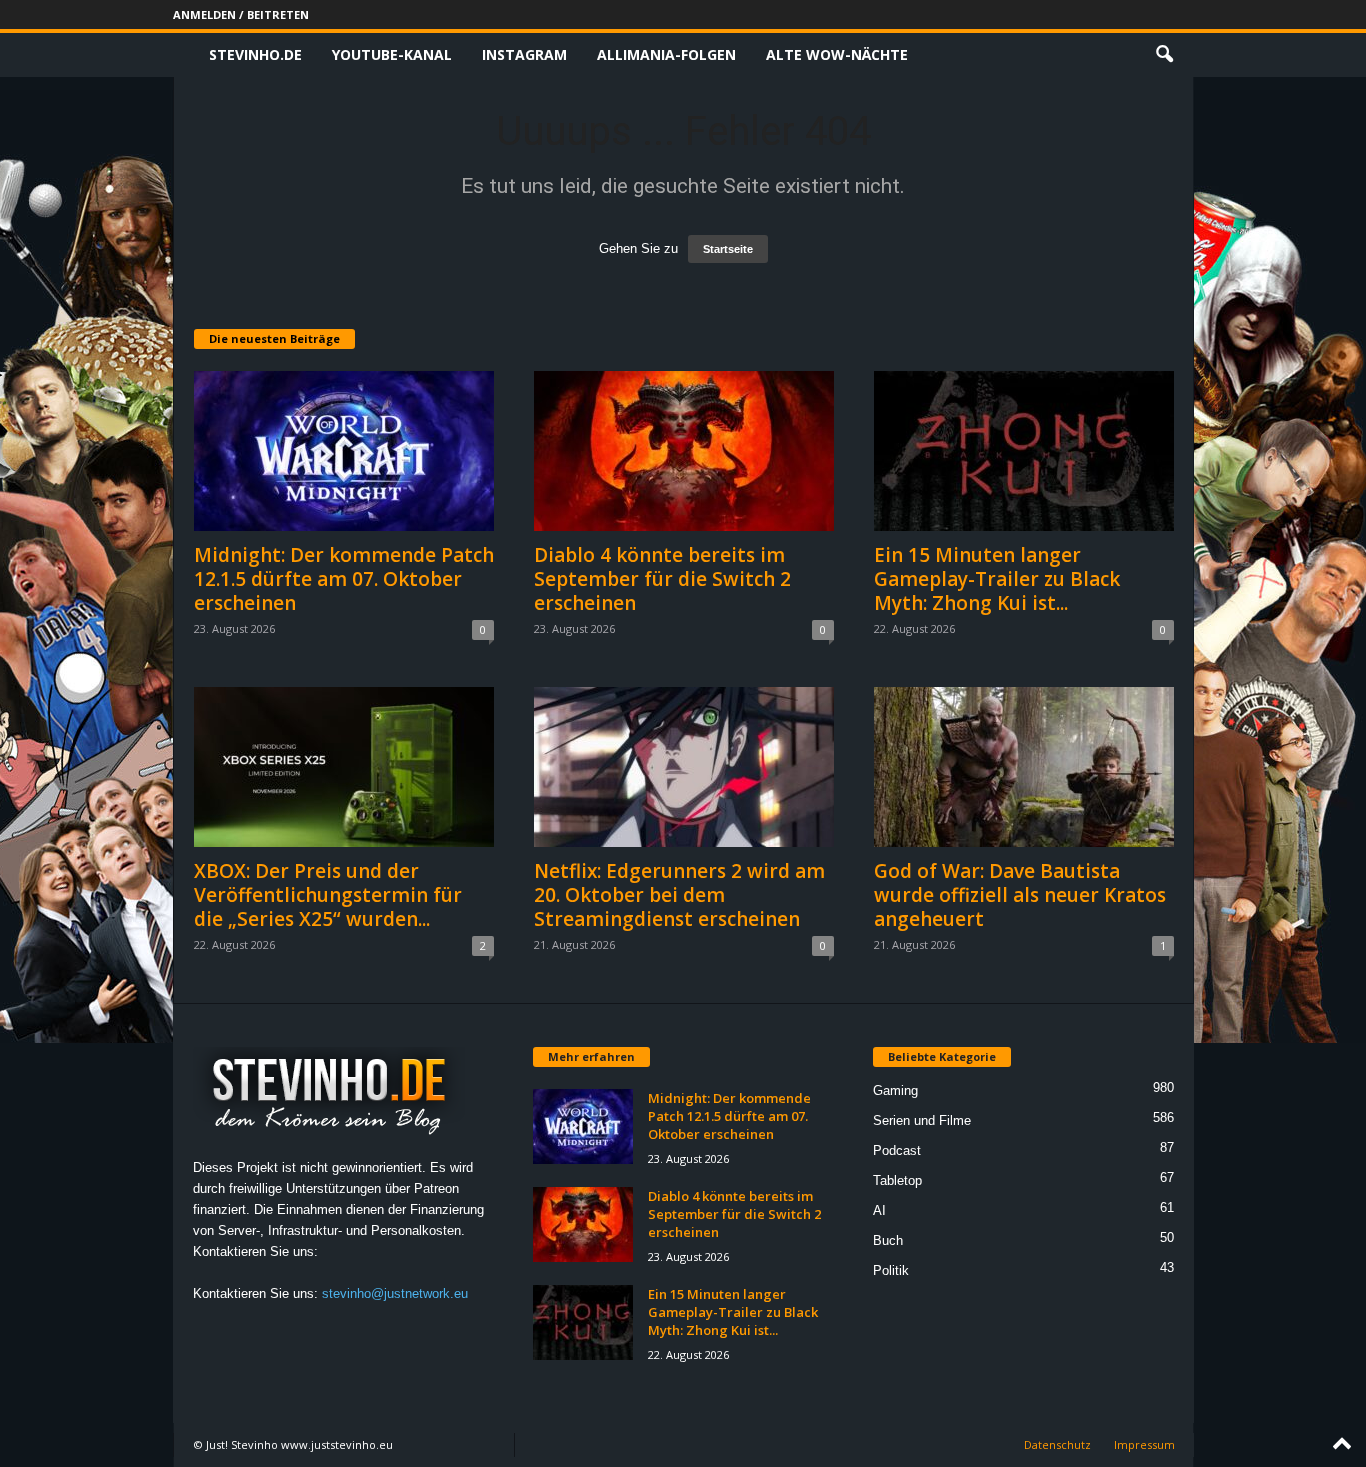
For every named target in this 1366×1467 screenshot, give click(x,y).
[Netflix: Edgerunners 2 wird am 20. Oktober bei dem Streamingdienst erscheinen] (684, 767)
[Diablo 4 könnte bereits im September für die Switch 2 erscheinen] (684, 451)
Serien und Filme (922, 1120)
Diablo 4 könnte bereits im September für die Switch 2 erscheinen (662, 579)
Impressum (1144, 1444)
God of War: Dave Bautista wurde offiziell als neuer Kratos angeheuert (1020, 895)
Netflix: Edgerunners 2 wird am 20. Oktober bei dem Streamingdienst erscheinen (679, 895)
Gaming (895, 1090)
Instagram (524, 54)
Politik (891, 1270)
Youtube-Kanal (392, 54)
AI (879, 1210)
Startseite (728, 249)
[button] (1164, 55)
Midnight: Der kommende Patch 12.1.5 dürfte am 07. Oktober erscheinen (344, 579)
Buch (888, 1240)
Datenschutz (1057, 1444)
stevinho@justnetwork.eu (395, 1293)
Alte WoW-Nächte (837, 54)
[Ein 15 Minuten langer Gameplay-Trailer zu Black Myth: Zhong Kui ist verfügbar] (1024, 451)
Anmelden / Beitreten (241, 14)
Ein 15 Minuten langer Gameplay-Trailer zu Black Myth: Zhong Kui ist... (997, 579)
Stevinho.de (255, 54)
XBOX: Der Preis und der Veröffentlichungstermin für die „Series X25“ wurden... (328, 895)
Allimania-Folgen (666, 54)
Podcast (897, 1150)
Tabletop (897, 1180)
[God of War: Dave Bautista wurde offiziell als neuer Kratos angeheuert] (1024, 767)
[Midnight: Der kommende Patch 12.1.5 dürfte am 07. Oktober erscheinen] (344, 451)
